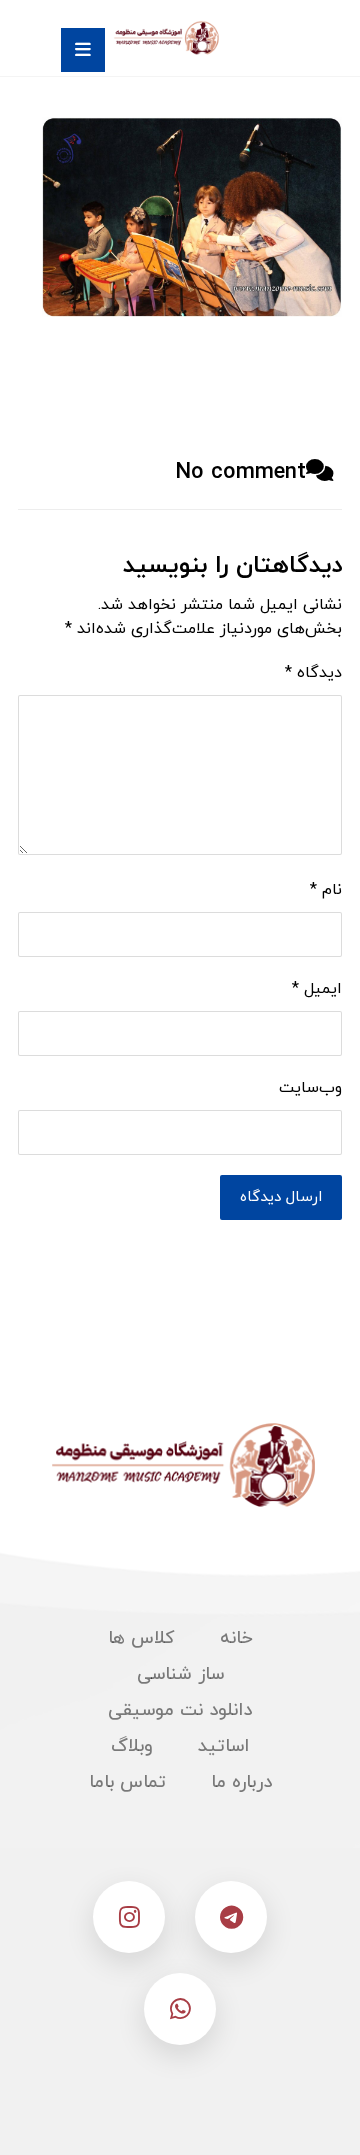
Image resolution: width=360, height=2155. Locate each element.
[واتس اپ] (180, 2009)
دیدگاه (313, 673)
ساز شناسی (180, 1674)
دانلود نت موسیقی (180, 1710)
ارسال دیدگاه (281, 1197)
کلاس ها (141, 1638)
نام (326, 890)
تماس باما (127, 1782)
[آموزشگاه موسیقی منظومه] (165, 38)
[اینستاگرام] (129, 1917)
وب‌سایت (310, 1088)
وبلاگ (132, 1746)
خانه (236, 1638)
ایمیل (317, 989)
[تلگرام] (231, 1917)
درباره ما (241, 1782)
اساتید (223, 1746)
